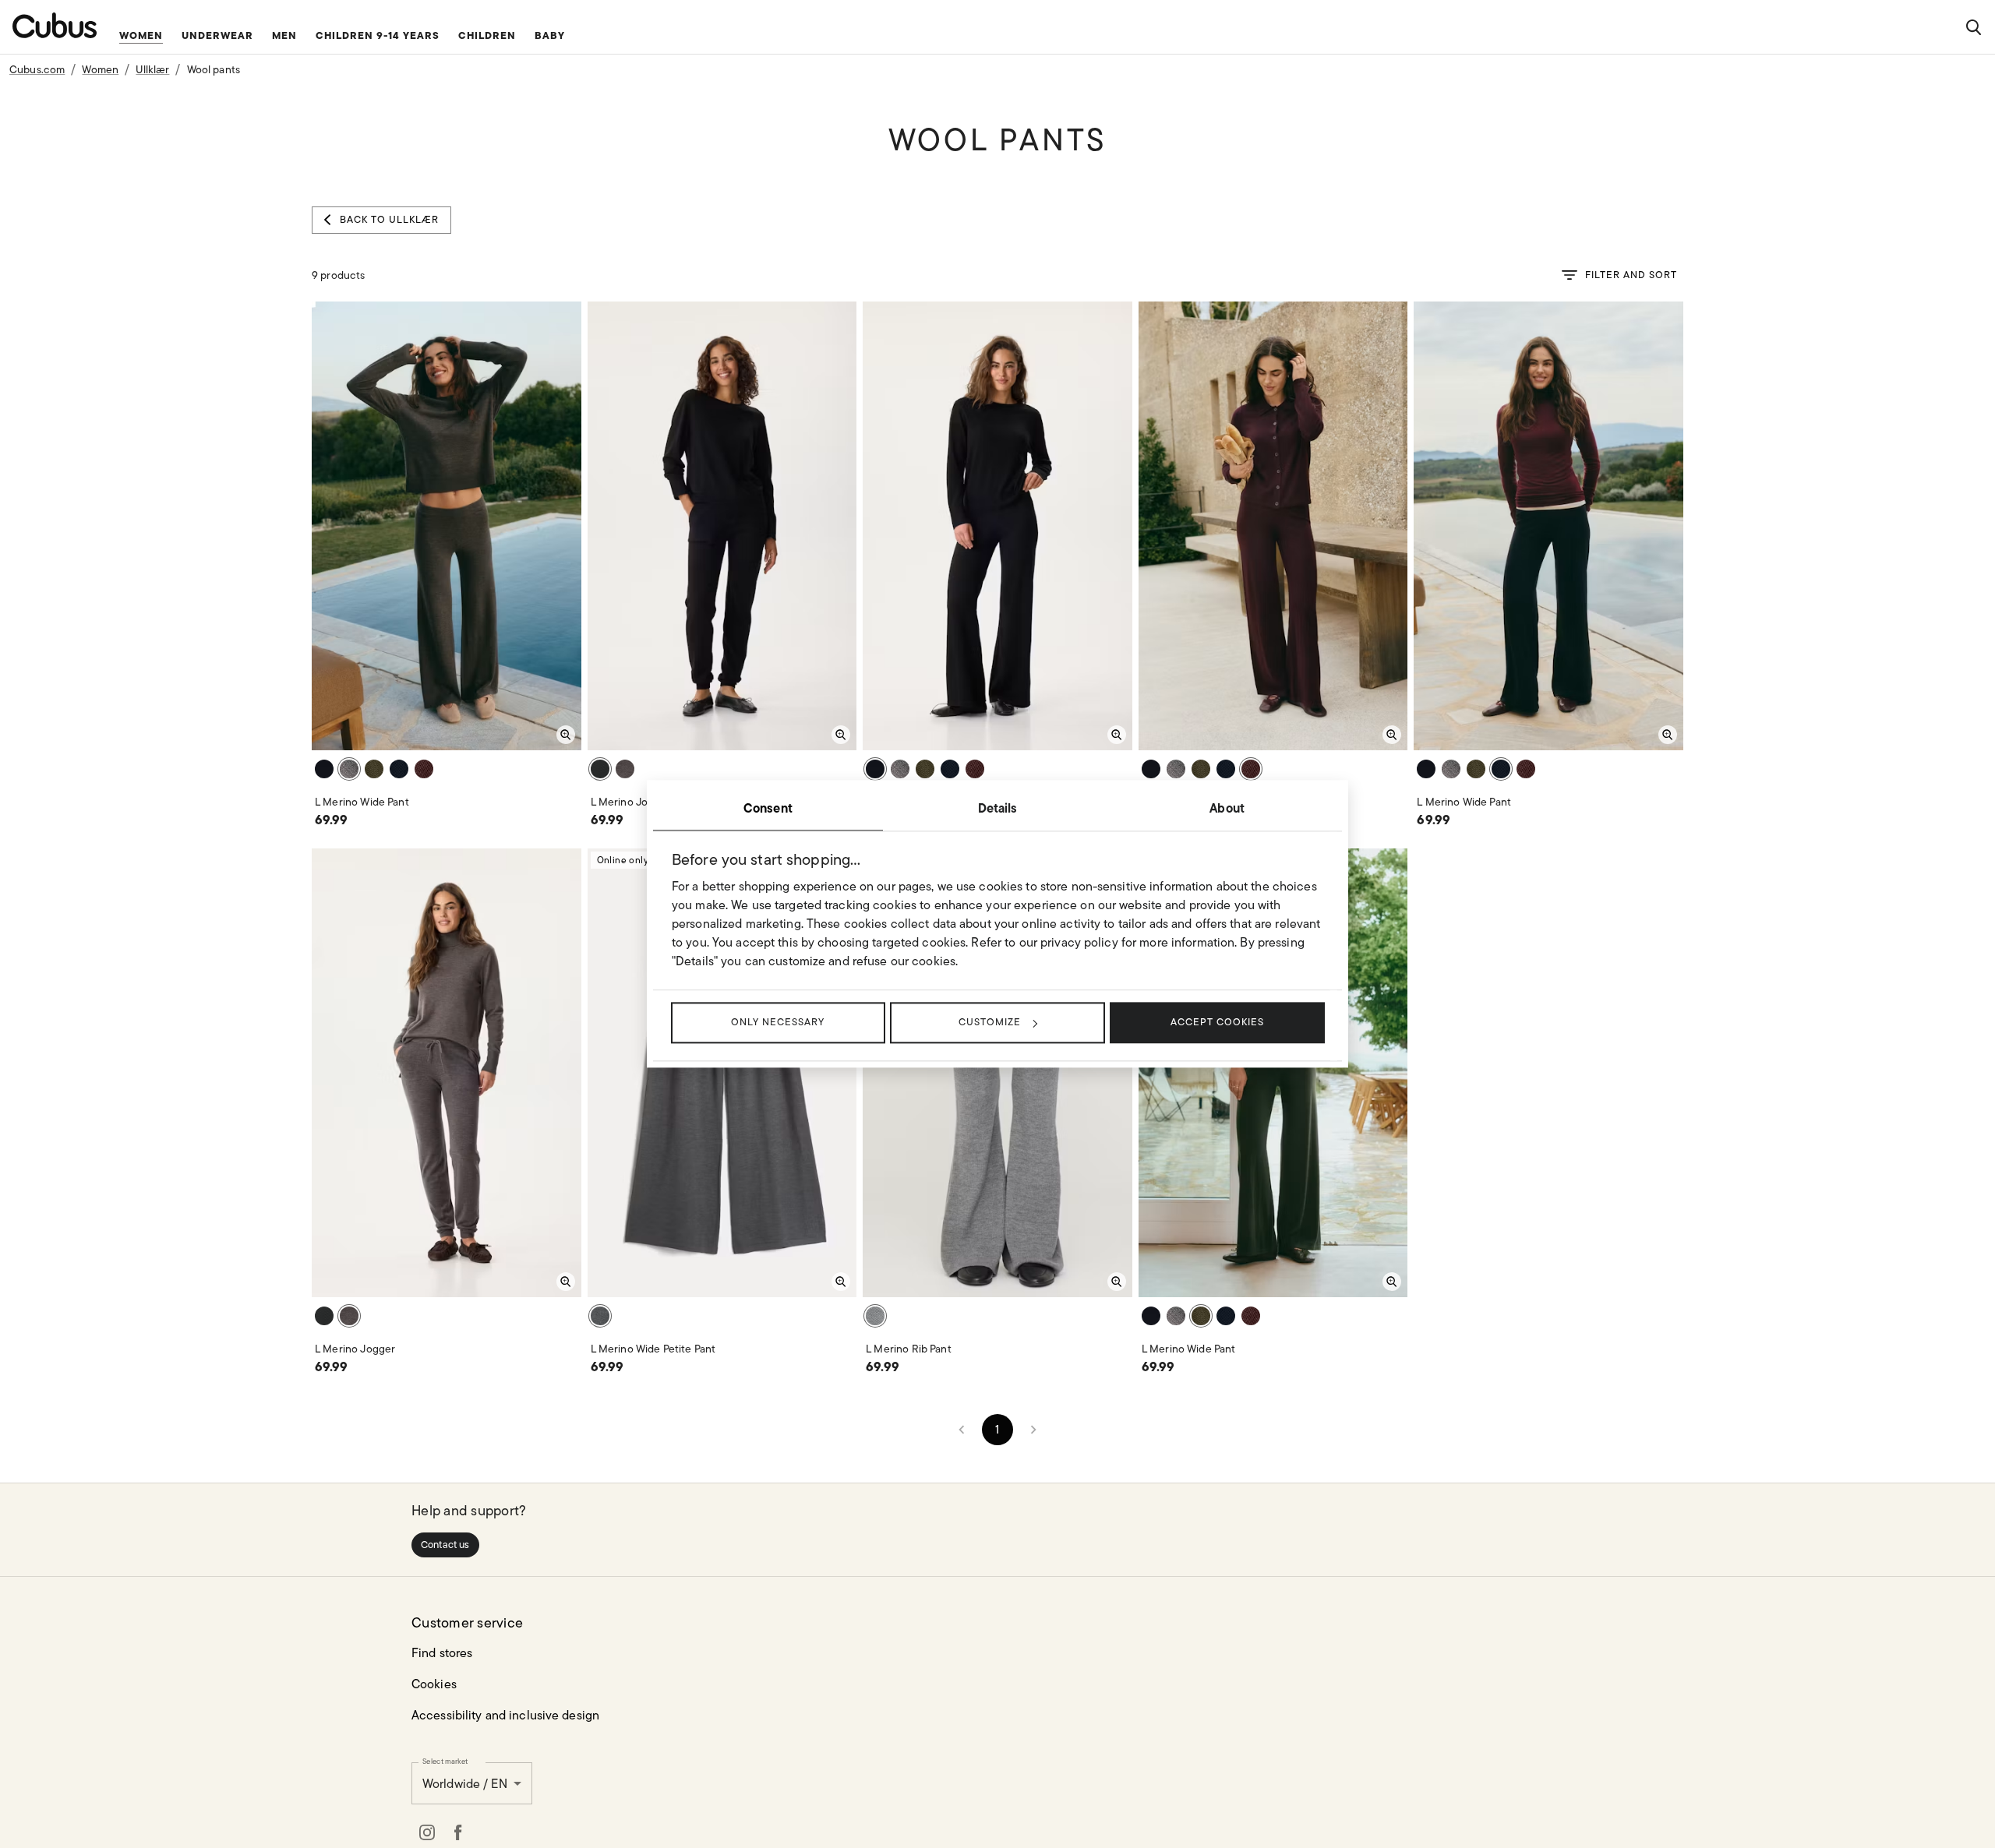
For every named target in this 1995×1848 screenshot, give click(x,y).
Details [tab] (998, 808)
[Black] (324, 769)
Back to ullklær (389, 219)
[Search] (1973, 27)
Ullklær (152, 69)
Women (100, 69)
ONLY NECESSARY (778, 1022)
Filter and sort (1631, 275)
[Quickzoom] (566, 735)
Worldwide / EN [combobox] (465, 1784)
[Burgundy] (424, 769)
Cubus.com (37, 69)
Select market (445, 1761)
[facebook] (458, 1832)
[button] (445, 1545)
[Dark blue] (399, 769)
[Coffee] (349, 769)
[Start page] (55, 25)
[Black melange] (600, 1316)
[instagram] (427, 1832)
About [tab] (1227, 808)
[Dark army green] (374, 769)
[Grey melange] (875, 1316)
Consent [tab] (768, 808)
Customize (990, 1022)
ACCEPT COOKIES (1217, 1022)
